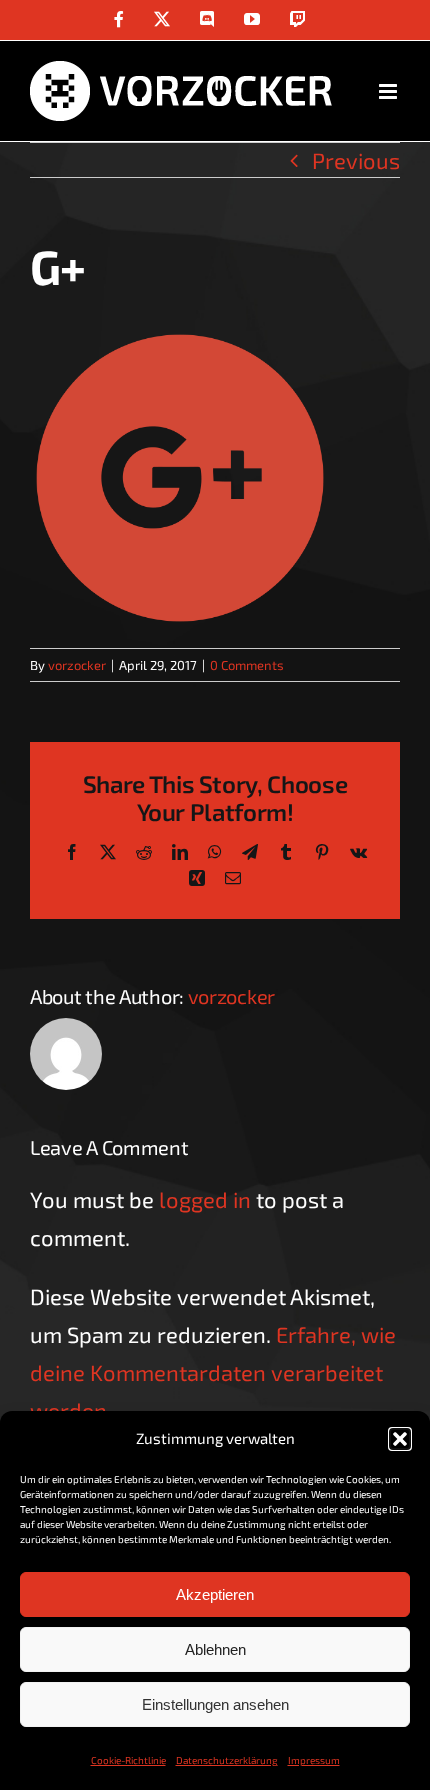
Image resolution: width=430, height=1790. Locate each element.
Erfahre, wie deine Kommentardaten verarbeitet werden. (213, 1372)
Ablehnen (215, 1649)
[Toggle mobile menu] (389, 91)
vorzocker (77, 665)
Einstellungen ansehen (215, 1704)
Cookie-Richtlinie (128, 1760)
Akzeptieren (215, 1594)
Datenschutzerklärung (227, 1760)
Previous (356, 160)
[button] (400, 1439)
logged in (205, 1199)
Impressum (314, 1760)
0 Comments (247, 665)
